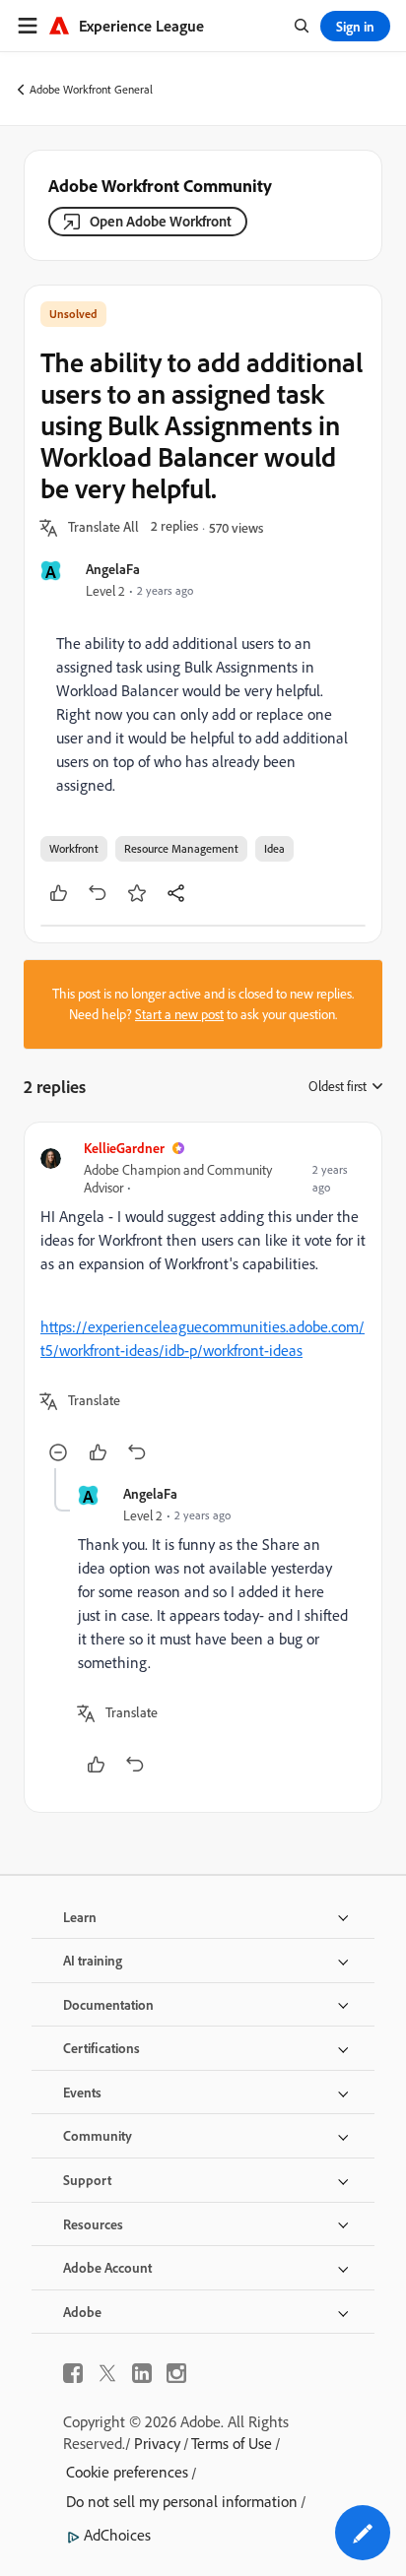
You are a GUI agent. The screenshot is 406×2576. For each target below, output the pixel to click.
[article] (203, 1303)
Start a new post (179, 1014)
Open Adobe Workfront (161, 221)
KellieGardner (124, 1148)
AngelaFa (113, 569)
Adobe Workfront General (91, 89)
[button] (103, 528)
